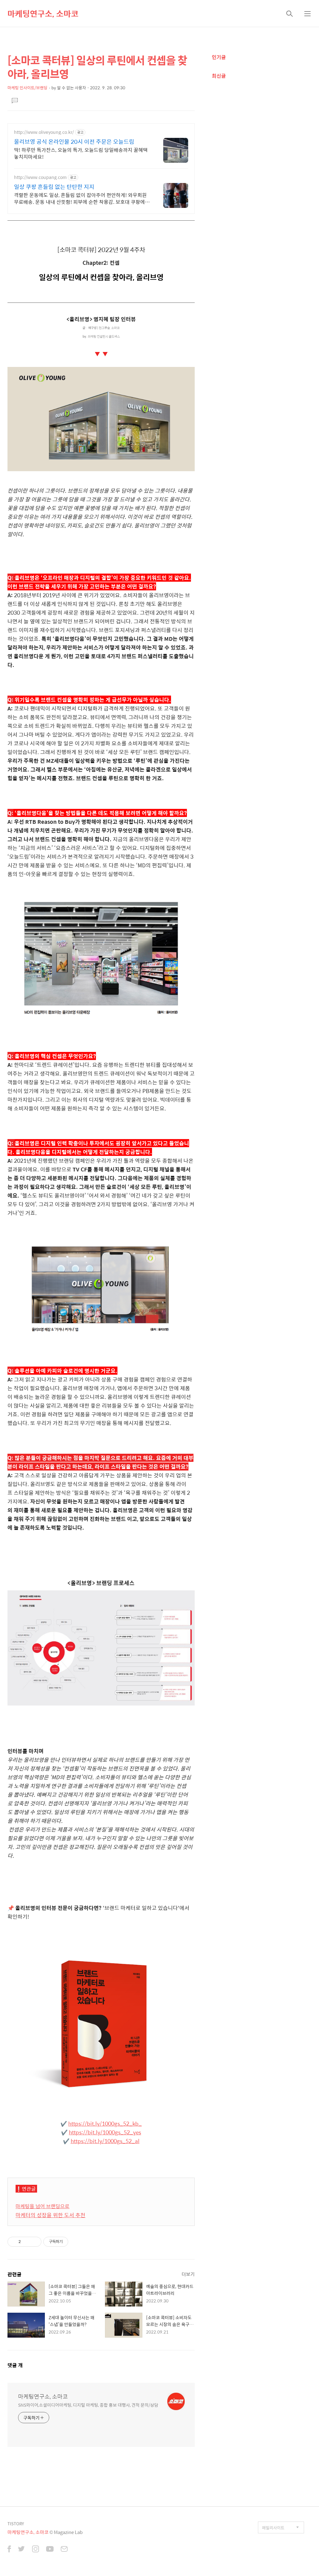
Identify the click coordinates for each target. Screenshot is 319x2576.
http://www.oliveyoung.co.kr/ (44, 132)
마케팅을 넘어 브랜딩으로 (43, 2206)
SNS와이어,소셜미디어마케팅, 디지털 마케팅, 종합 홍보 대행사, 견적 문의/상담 (88, 2405)
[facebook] (9, 2550)
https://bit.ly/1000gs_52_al (105, 2141)
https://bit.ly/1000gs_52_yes (105, 2132)
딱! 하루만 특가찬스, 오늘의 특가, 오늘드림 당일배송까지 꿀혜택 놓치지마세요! (81, 153)
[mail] (64, 2550)
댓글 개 (15, 2365)
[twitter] (21, 2550)
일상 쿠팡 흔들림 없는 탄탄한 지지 (54, 187)
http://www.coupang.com (40, 177)
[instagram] (36, 2550)
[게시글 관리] (34, 2242)
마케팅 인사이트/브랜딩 (27, 88)
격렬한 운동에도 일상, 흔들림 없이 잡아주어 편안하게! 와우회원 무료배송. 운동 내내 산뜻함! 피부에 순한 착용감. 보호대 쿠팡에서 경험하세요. (82, 198)
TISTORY (16, 2524)
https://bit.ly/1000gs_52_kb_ (105, 2123)
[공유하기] (27, 2242)
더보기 (188, 2274)
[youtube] (50, 2550)
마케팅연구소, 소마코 (43, 13)
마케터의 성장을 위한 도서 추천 (50, 2215)
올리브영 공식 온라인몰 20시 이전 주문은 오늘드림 (74, 142)
